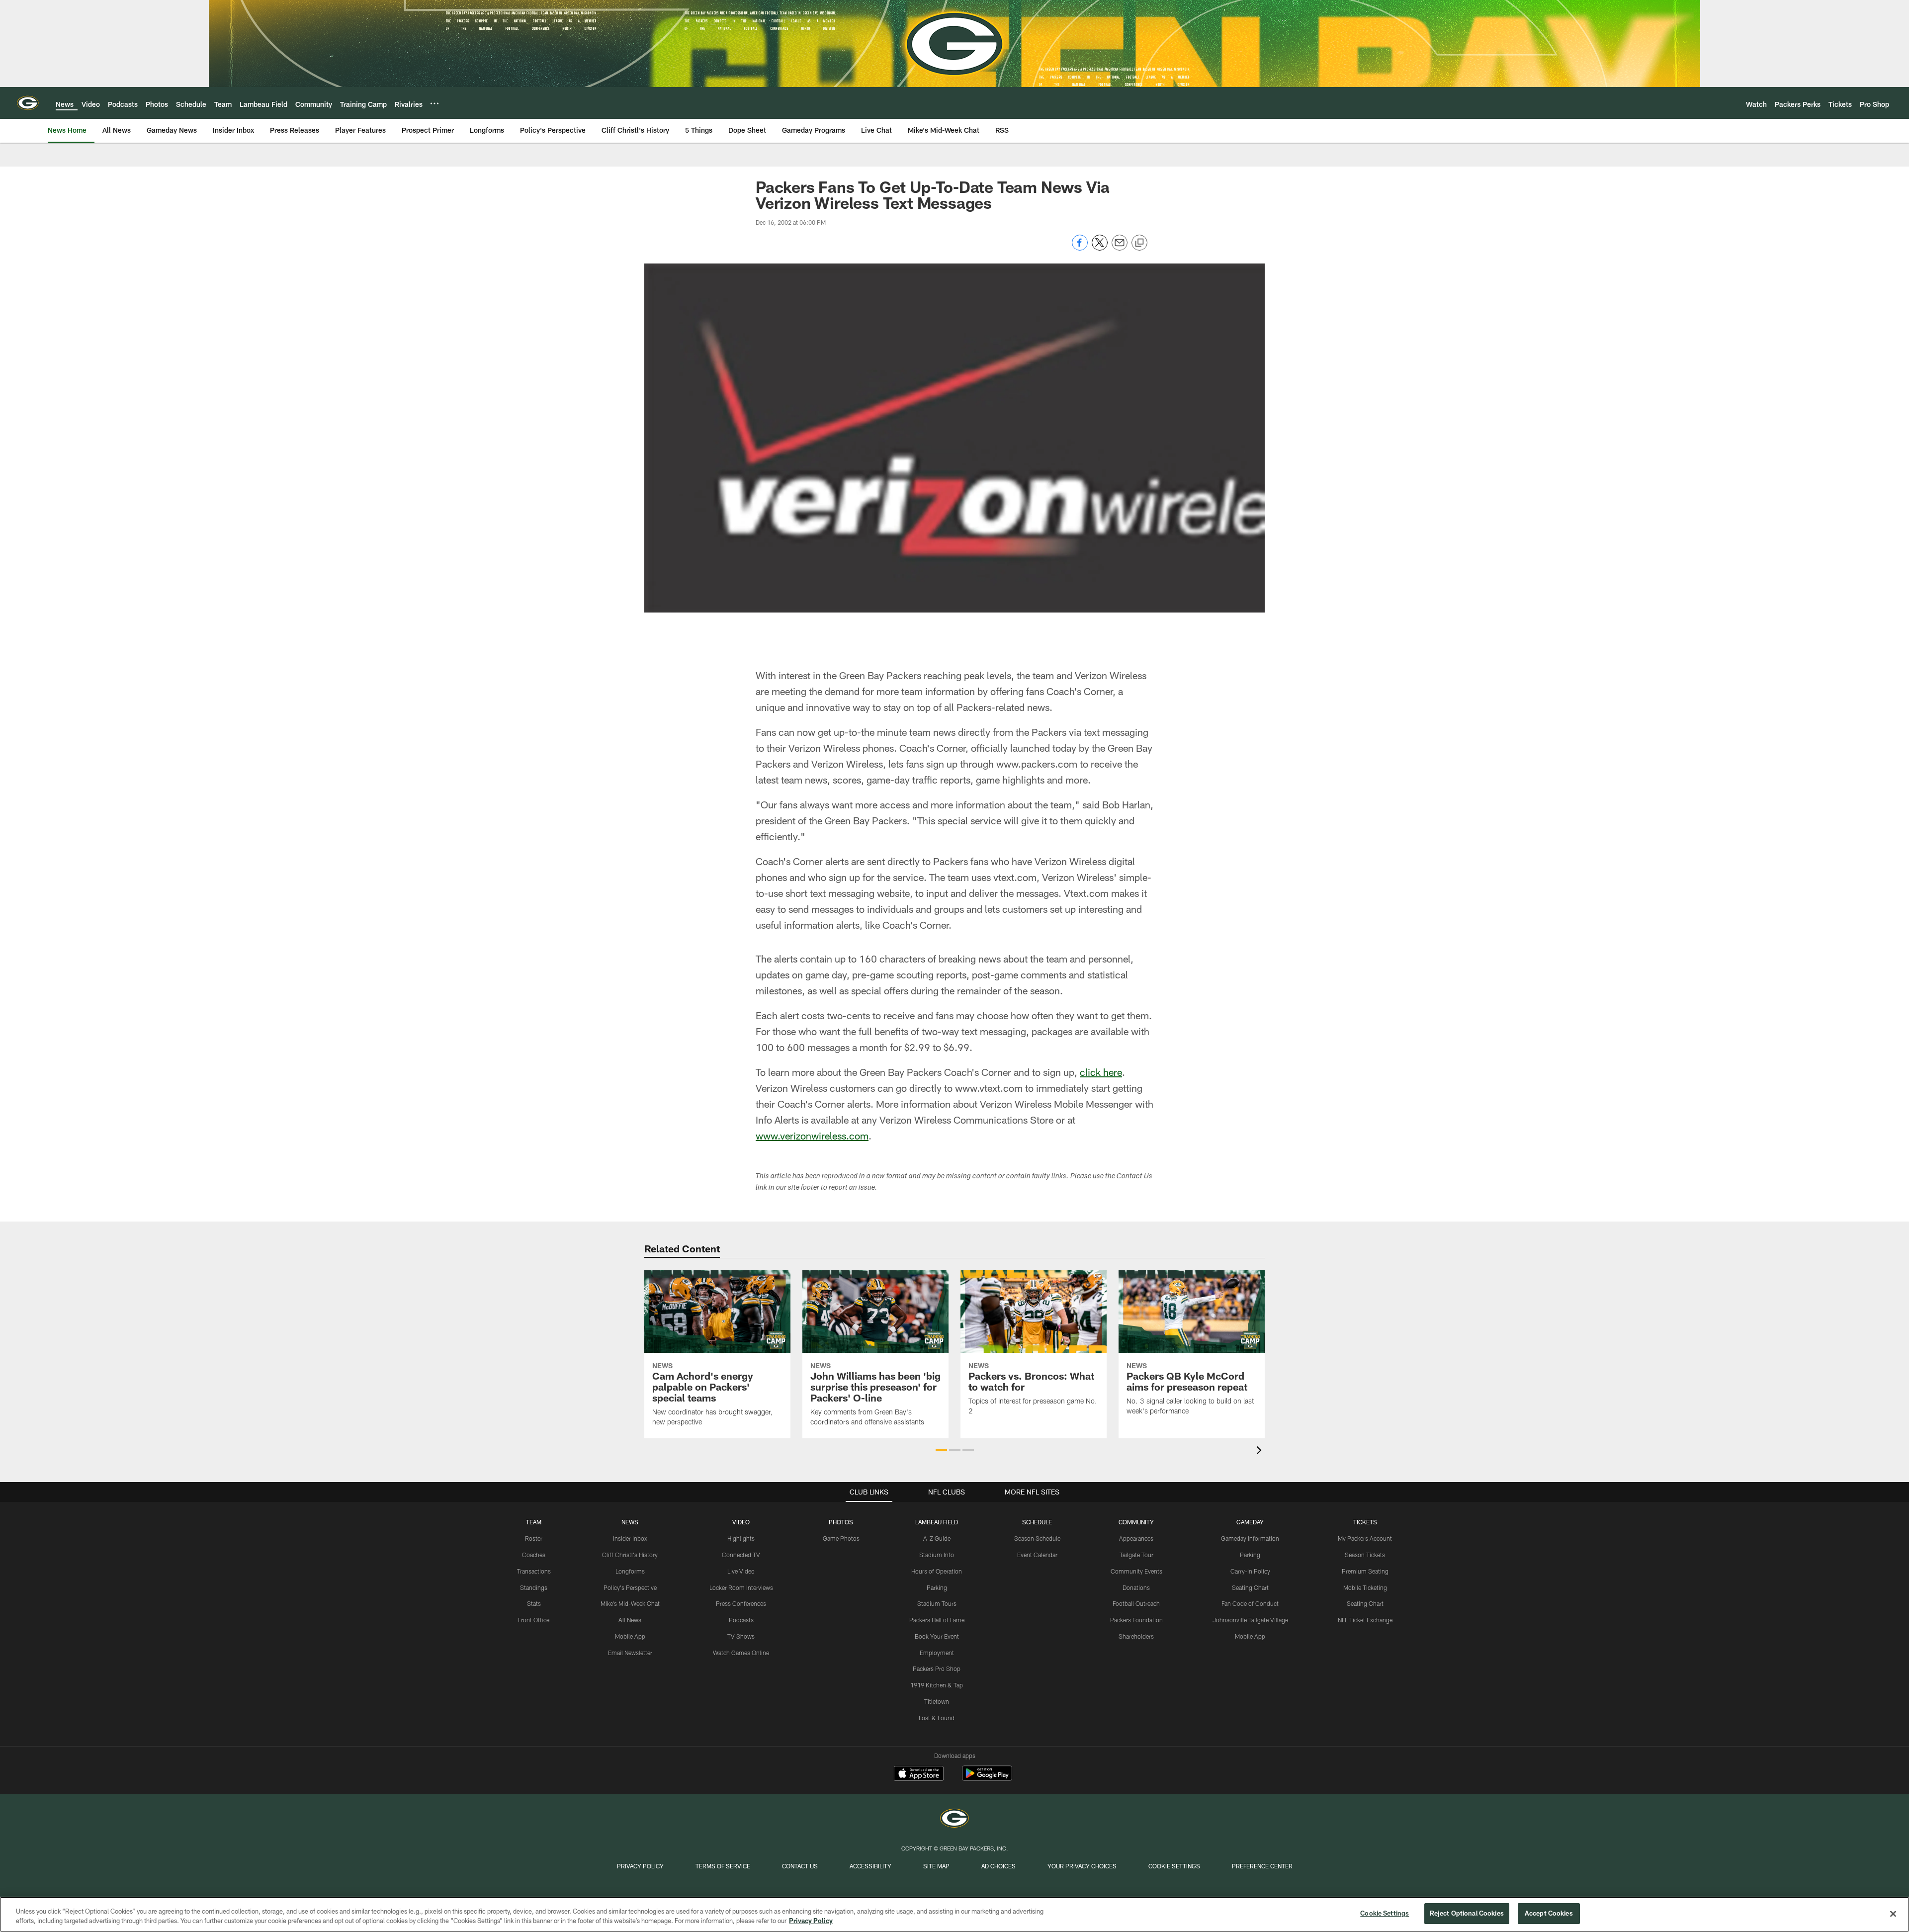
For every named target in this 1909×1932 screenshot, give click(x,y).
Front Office (534, 1620)
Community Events (1136, 1571)
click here (1101, 1072)
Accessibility (870, 1866)
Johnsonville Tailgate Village (1250, 1620)
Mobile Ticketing (1365, 1587)
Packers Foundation (1136, 1620)
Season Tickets (1365, 1555)
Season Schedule (1037, 1538)
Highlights (741, 1538)
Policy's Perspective (630, 1587)
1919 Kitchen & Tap (937, 1685)
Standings (534, 1587)
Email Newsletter (630, 1653)
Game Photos (841, 1538)
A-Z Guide (937, 1538)
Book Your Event (937, 1636)
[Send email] (1120, 248)
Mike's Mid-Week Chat (630, 1603)
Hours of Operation (937, 1571)
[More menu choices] (434, 103)
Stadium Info (937, 1555)
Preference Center (1262, 1866)
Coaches (534, 1555)
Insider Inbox (630, 1538)
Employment (937, 1653)
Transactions (534, 1571)
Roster (534, 1538)
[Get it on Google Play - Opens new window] (987, 1778)
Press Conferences (741, 1603)
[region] (954, 1914)
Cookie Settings (1174, 1866)
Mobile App (630, 1636)
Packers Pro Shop (937, 1669)
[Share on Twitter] (1100, 248)
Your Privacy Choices (1082, 1866)
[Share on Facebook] (1080, 248)
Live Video (741, 1571)
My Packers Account (1365, 1538)
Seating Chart (1250, 1587)
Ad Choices (998, 1866)
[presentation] (1261, 1451)
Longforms (630, 1571)
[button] (941, 1450)
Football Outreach (1136, 1603)
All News (630, 1620)
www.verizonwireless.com (812, 1136)
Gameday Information (1250, 1538)
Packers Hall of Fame (937, 1620)
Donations (1136, 1587)
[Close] (1893, 1914)
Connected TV (741, 1555)
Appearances (1136, 1538)
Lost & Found (937, 1718)
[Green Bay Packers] (954, 1819)
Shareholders (1136, 1636)
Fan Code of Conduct (1250, 1603)
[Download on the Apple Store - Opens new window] (919, 1774)
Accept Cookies (1549, 1913)
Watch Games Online (741, 1653)
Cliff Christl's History (630, 1555)
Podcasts (741, 1620)
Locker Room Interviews (741, 1587)
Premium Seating (1365, 1571)
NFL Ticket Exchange (1365, 1620)
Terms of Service (723, 1866)
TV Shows (741, 1636)
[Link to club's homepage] (28, 103)
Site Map (936, 1866)
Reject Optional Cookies (1467, 1913)
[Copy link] (1139, 243)
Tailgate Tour (1136, 1555)
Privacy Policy (640, 1866)
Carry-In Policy (1250, 1571)
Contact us (800, 1866)
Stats (534, 1603)
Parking (937, 1587)
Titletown (937, 1701)
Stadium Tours (937, 1603)
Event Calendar (1037, 1555)
